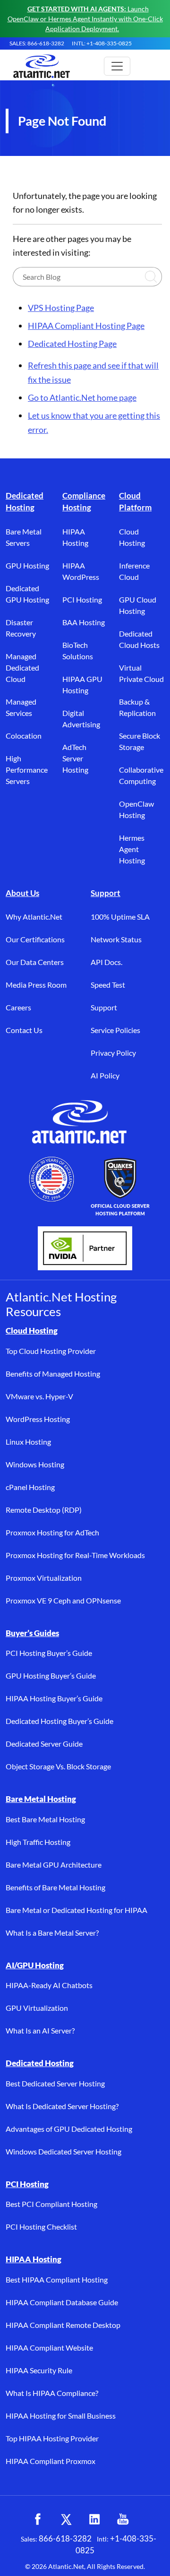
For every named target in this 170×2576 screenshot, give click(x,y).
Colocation (24, 736)
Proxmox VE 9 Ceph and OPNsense (63, 1600)
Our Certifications (35, 939)
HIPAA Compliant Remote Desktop (63, 2325)
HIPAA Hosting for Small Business (61, 2416)
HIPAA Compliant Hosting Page (86, 326)
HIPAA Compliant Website (49, 2348)
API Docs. (106, 962)
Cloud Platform (135, 502)
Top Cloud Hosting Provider (51, 1351)
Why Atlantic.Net (34, 917)
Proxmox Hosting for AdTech (52, 1532)
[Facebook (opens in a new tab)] (38, 2519)
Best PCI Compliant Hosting (51, 2204)
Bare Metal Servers (24, 537)
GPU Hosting (27, 565)
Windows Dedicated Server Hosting (64, 2151)
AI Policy (105, 1075)
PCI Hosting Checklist (41, 2227)
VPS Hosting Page (61, 308)
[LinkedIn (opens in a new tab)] (94, 2519)
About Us (22, 893)
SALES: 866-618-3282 (37, 43)
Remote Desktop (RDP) (44, 1510)
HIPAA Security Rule (39, 2370)
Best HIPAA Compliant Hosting (57, 2279)
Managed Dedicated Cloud (22, 668)
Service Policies (115, 1030)
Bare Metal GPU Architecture (54, 1865)
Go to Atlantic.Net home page (82, 397)
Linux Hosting (28, 1442)
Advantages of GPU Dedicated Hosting (69, 2129)
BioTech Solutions (78, 650)
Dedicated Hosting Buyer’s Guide (59, 1721)
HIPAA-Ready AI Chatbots (49, 1985)
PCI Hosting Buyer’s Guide (49, 1653)
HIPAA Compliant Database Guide (62, 2302)
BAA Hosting (84, 622)
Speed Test (108, 985)
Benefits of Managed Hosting (53, 1374)
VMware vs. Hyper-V (39, 1396)
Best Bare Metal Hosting (45, 1819)
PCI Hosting (82, 599)
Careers (18, 1007)
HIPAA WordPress (81, 571)
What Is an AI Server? (40, 2030)
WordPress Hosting (38, 1419)
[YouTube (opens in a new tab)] (123, 2519)
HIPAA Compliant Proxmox (51, 2461)
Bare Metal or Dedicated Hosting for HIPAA (76, 1910)
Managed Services (21, 707)
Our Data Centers (35, 962)
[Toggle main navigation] (117, 66)
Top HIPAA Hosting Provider (52, 2438)
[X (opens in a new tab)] (66, 2519)
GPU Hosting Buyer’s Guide (51, 1676)
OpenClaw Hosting (136, 809)
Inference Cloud (134, 571)
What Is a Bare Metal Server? (52, 1933)
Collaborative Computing (141, 775)
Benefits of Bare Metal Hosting (55, 1887)
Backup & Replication (137, 707)
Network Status (116, 939)
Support (106, 893)
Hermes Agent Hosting (132, 849)
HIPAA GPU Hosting (82, 685)
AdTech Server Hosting (75, 758)
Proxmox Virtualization (44, 1578)
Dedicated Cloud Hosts (139, 639)
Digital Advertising (81, 719)
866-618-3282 (65, 2538)
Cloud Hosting (132, 537)
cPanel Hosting (30, 1487)
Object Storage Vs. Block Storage (58, 1766)
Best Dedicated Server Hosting (55, 2083)
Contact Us (24, 1030)
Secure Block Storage (140, 741)
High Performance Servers (27, 770)
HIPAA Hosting (75, 537)
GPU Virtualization (37, 2008)
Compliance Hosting (84, 502)
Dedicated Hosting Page (72, 344)
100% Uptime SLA (120, 917)
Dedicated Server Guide (44, 1744)
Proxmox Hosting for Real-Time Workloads (75, 1555)
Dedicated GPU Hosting (27, 594)
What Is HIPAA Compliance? (52, 2393)
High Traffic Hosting (38, 1842)
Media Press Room (36, 985)
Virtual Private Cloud (141, 673)
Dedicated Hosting (25, 502)
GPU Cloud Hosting (138, 605)
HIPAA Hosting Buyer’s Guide (54, 1698)
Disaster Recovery (21, 628)
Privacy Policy (113, 1053)
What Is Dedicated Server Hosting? (62, 2106)
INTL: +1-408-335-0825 (102, 43)
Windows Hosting (35, 1464)
